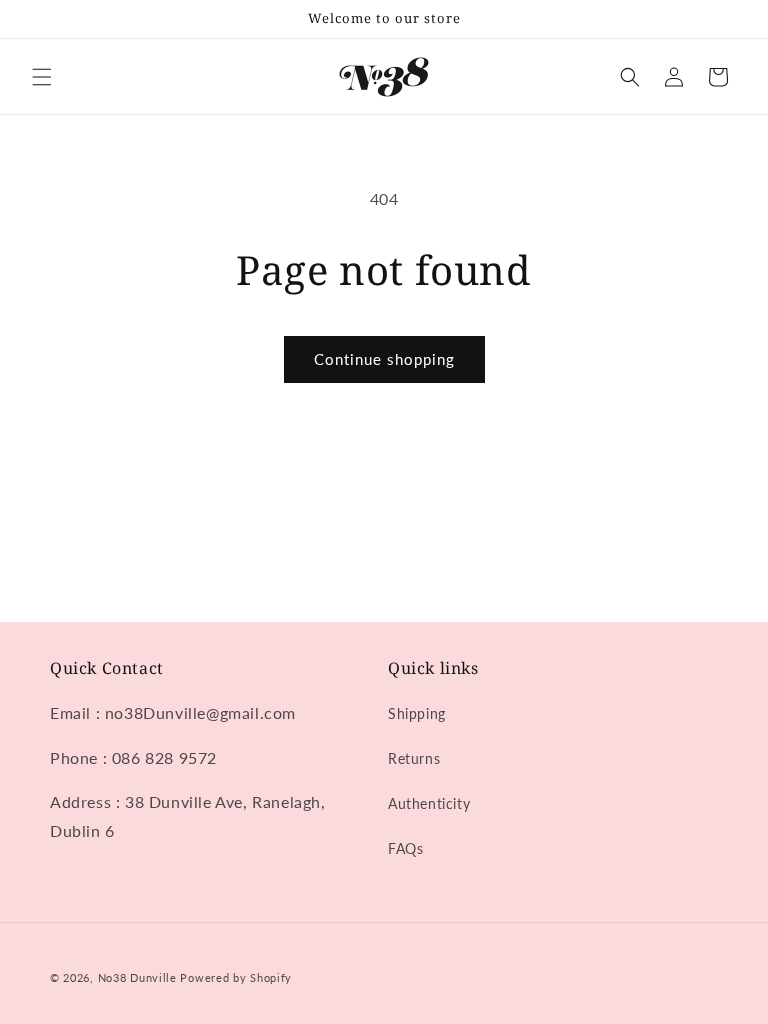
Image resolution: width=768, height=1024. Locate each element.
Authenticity (429, 803)
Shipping (417, 713)
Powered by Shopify (236, 977)
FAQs (405, 848)
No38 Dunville (137, 977)
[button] (42, 77)
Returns (414, 758)
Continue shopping (384, 359)
